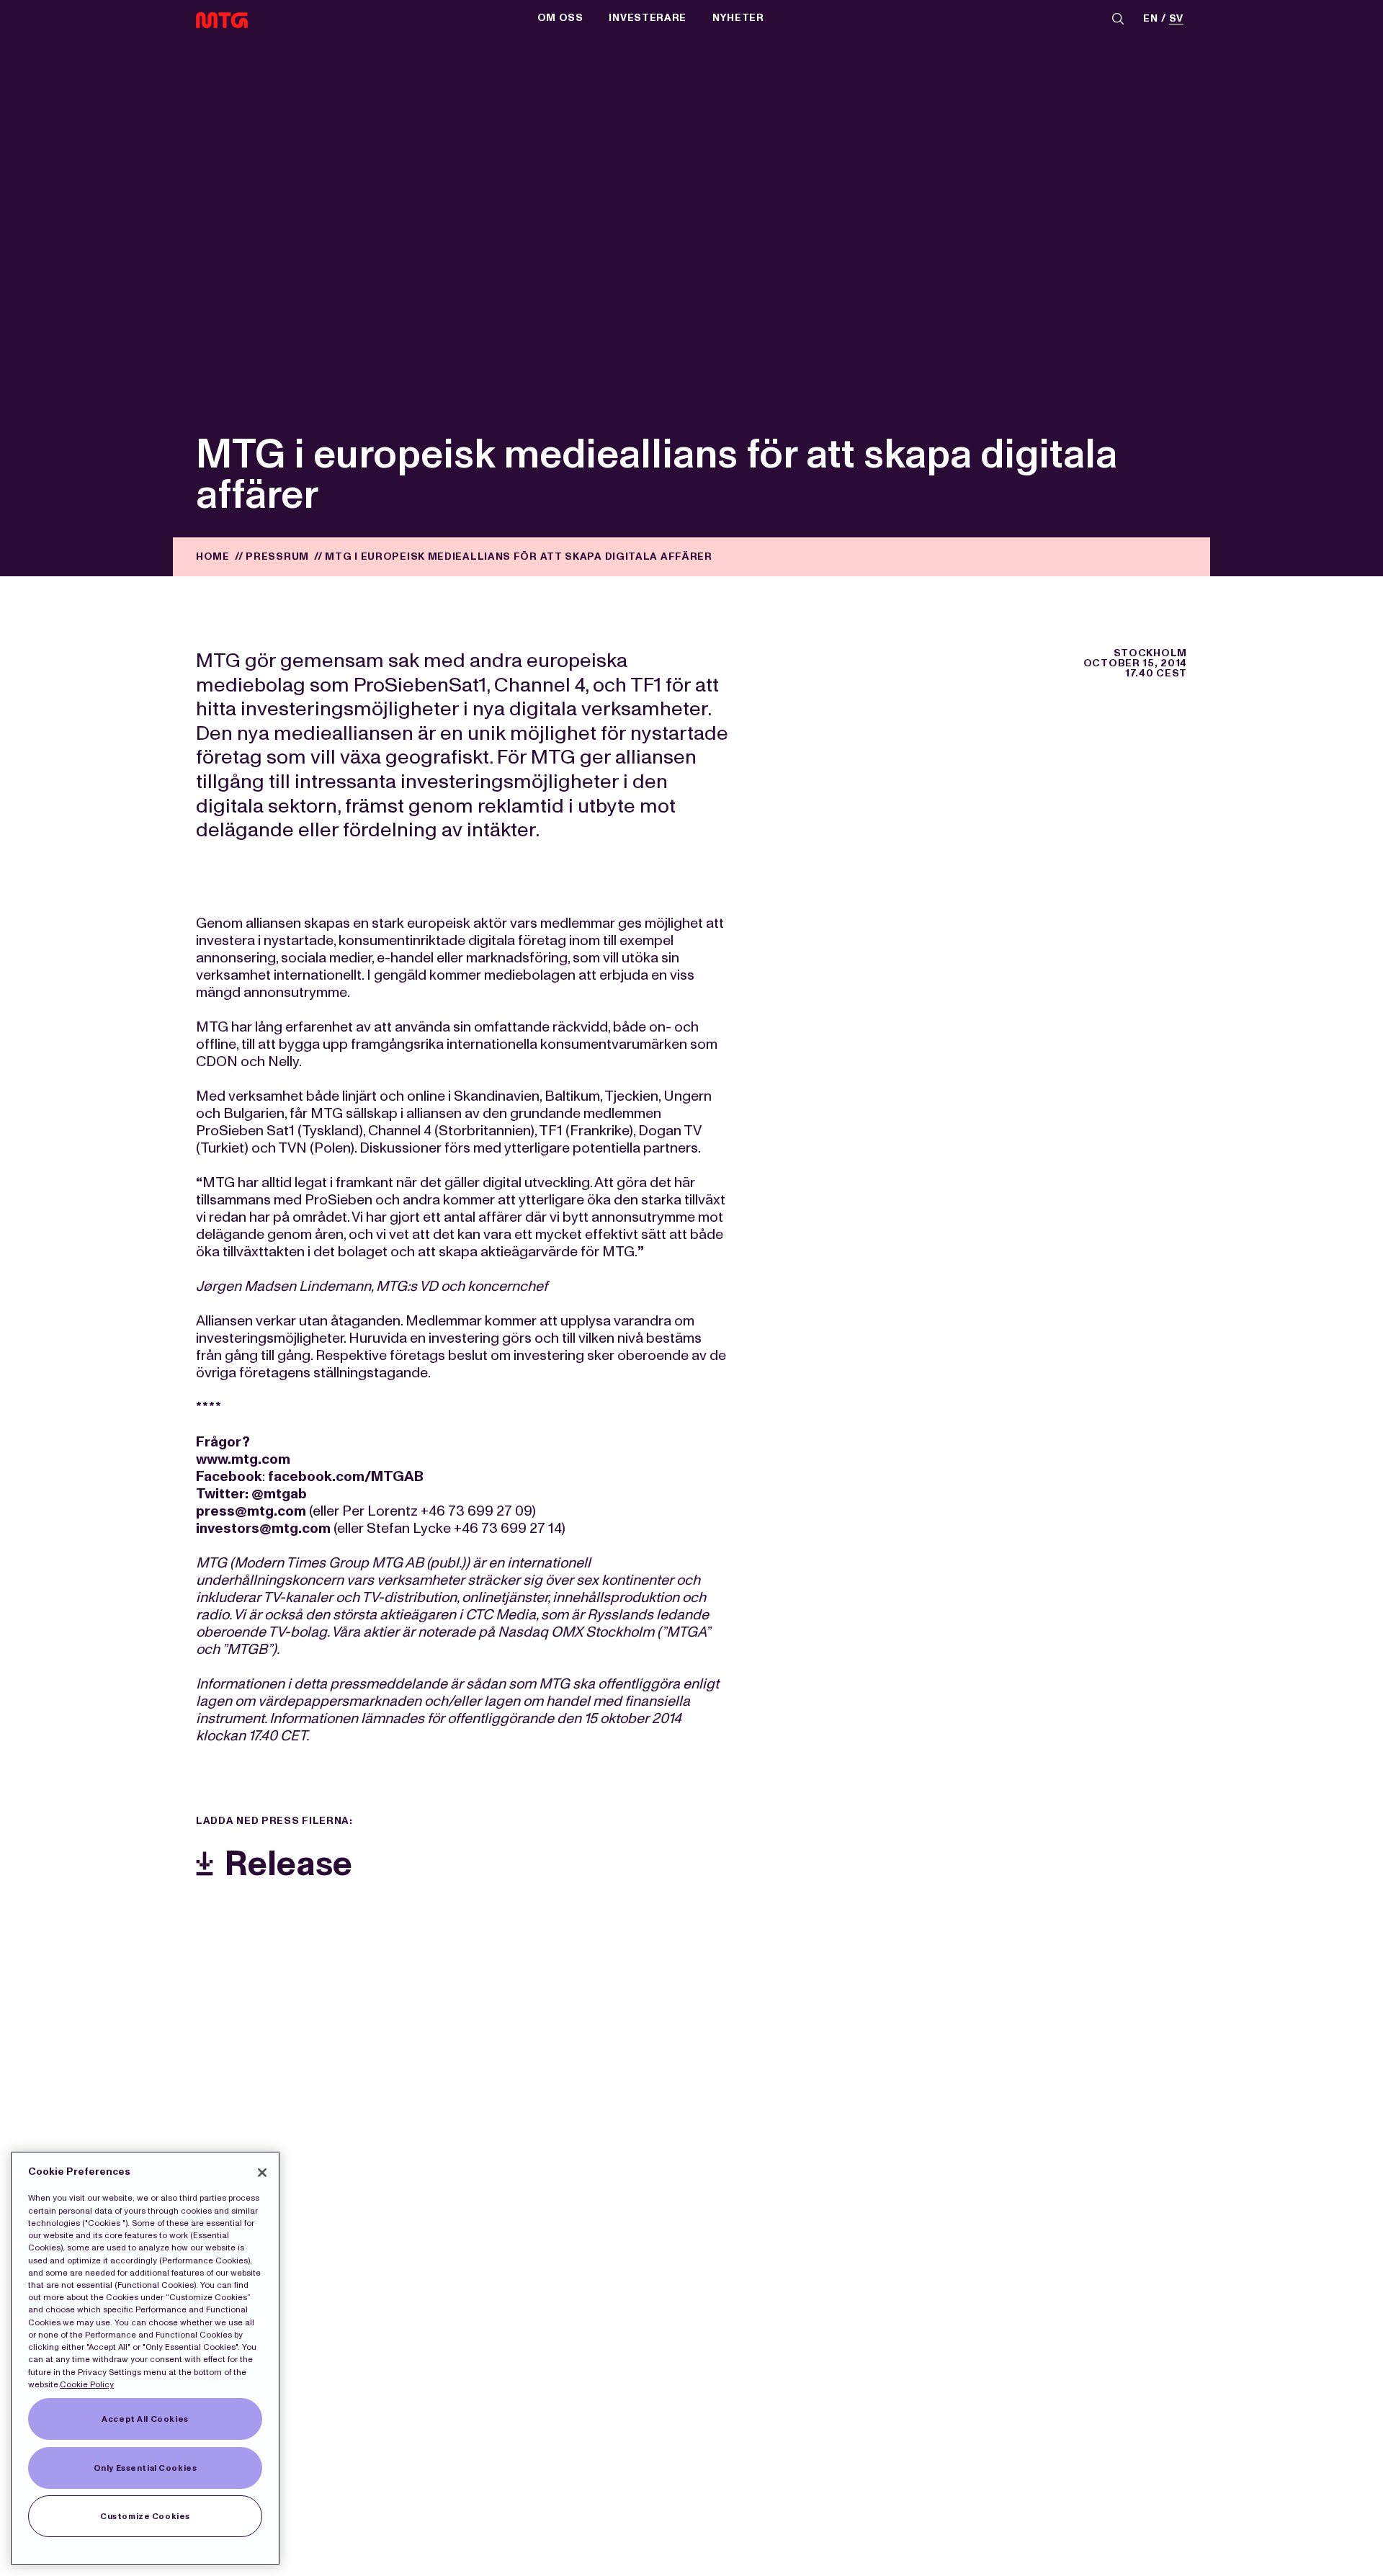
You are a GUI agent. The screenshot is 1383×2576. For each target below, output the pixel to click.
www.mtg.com (243, 1459)
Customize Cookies (145, 2516)
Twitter (220, 1493)
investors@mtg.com (263, 1528)
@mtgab (279, 1493)
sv (1176, 19)
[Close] (262, 2173)
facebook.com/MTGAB (346, 1476)
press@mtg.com (251, 1511)
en (1150, 19)
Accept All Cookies (145, 2419)
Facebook (229, 1476)
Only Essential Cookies (146, 2468)
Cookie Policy (87, 2384)
